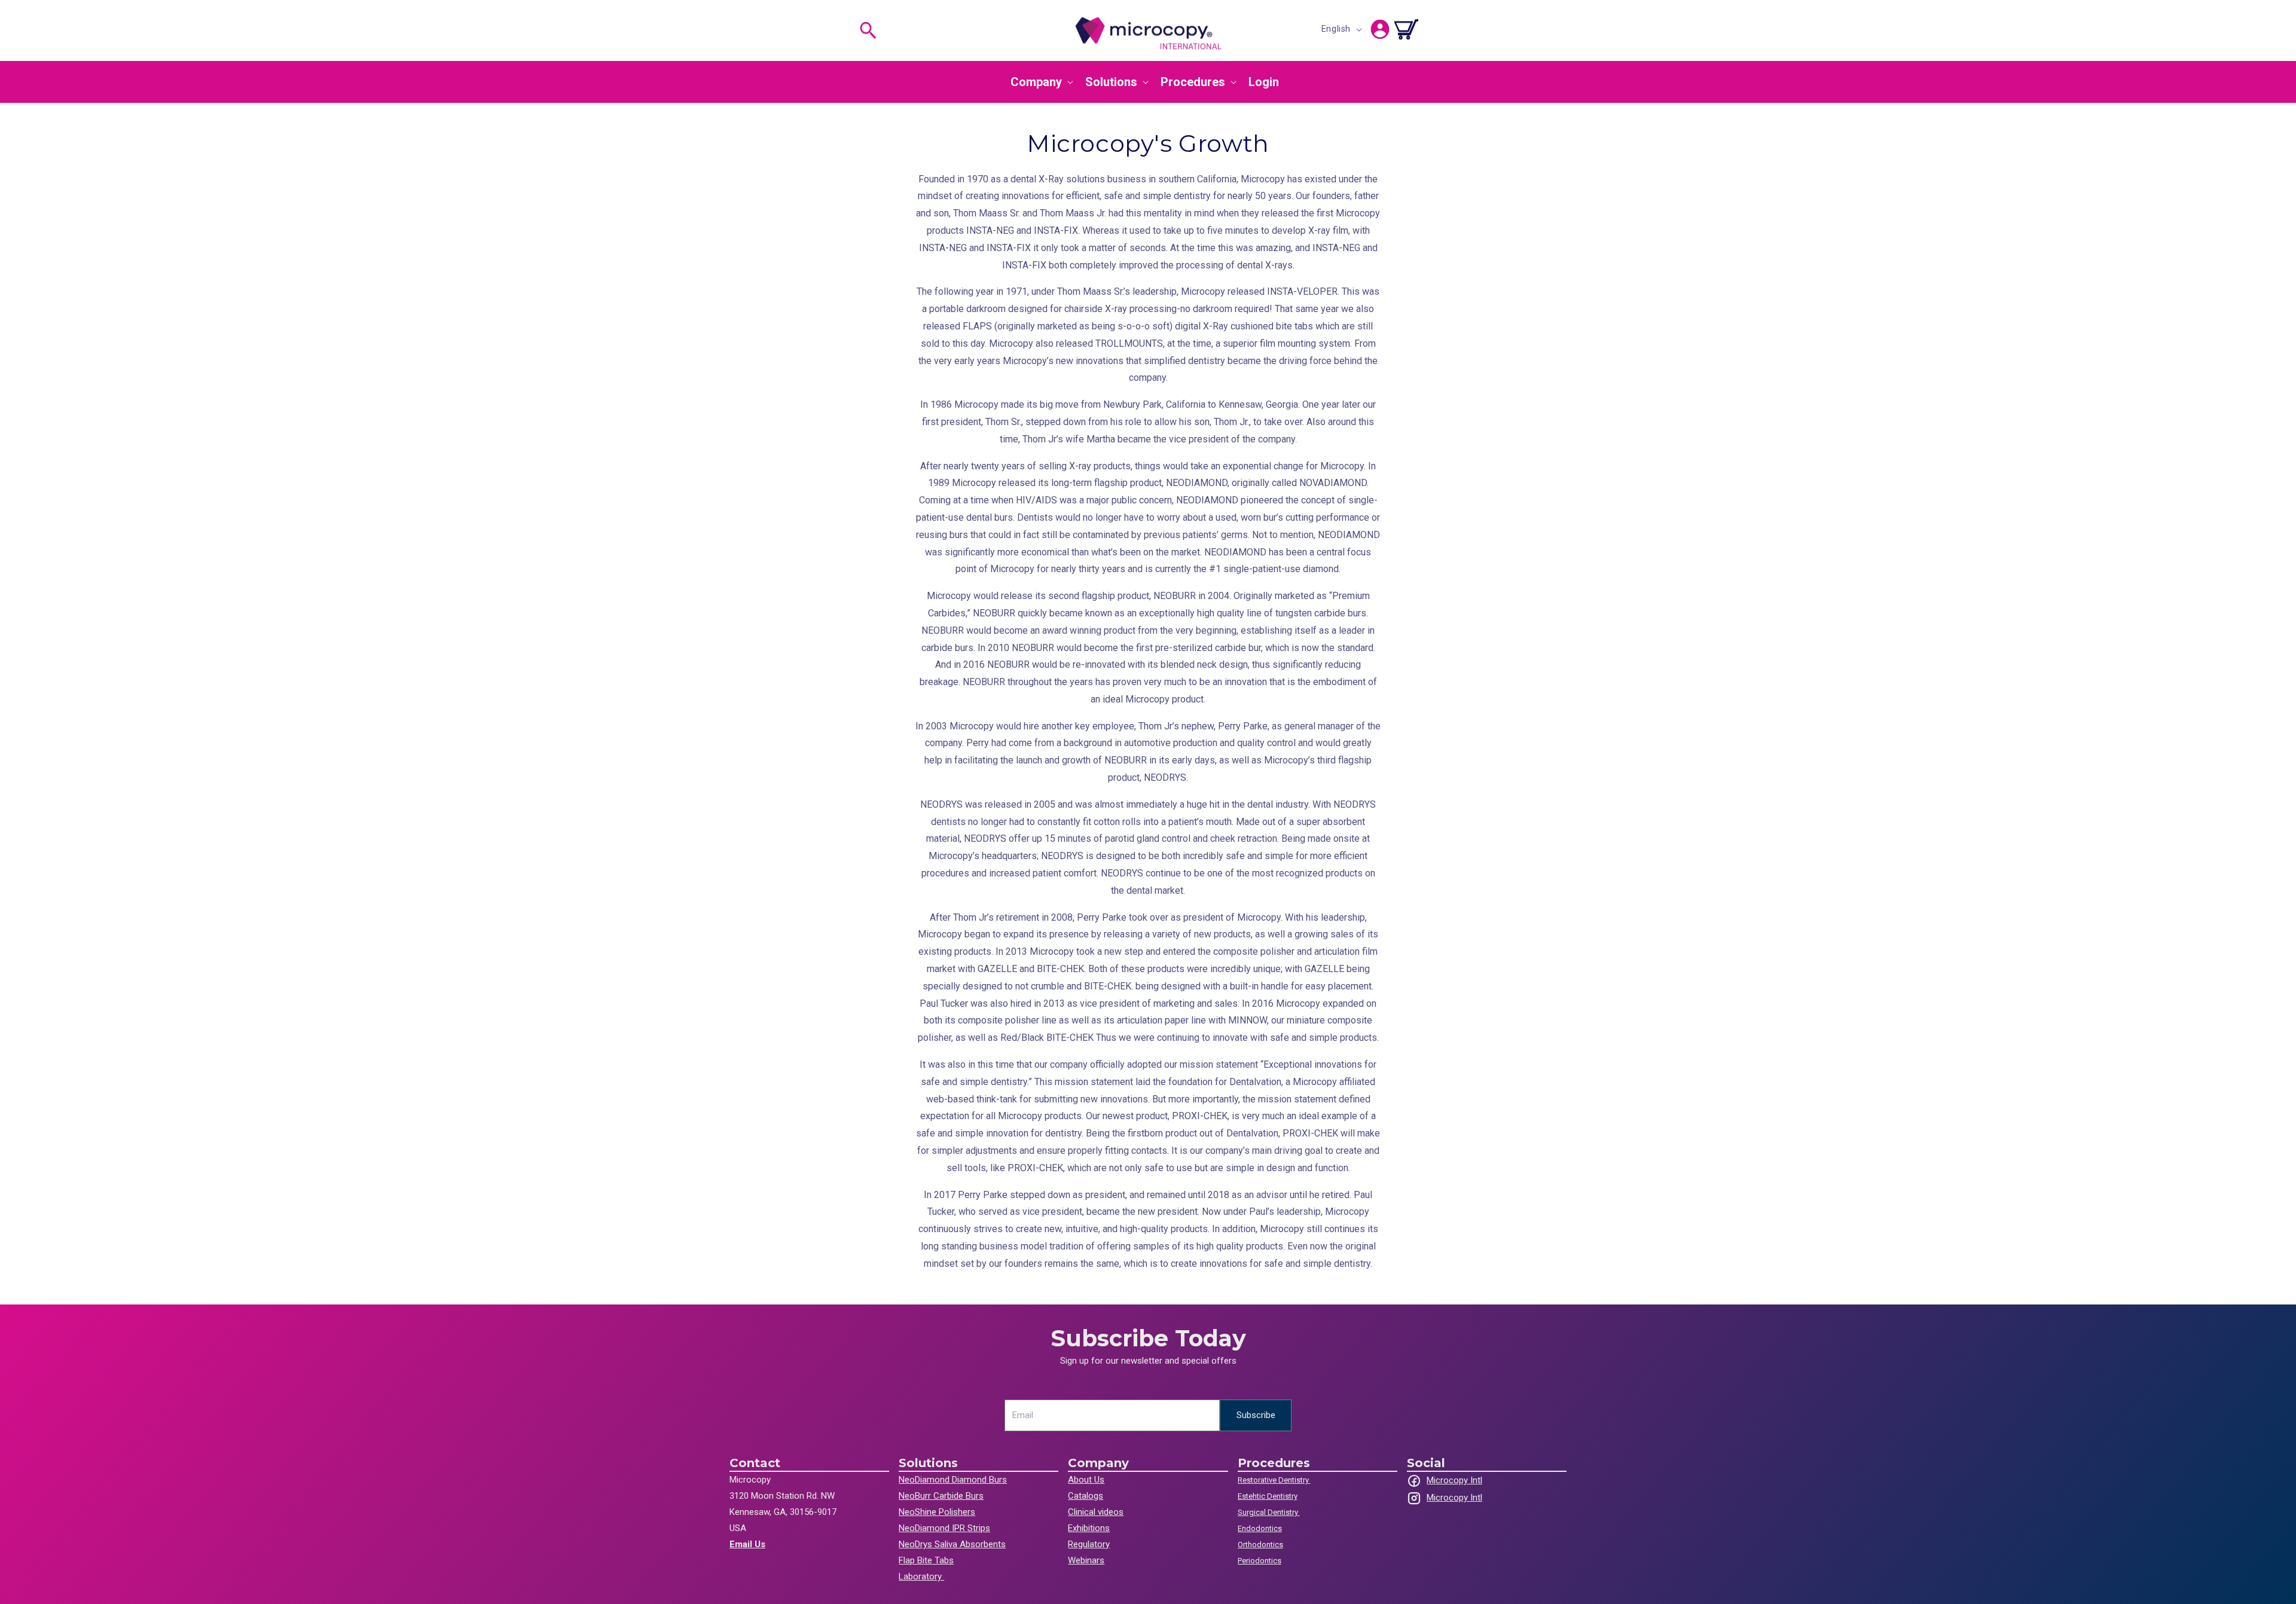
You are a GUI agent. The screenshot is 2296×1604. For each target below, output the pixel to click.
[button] (868, 30)
